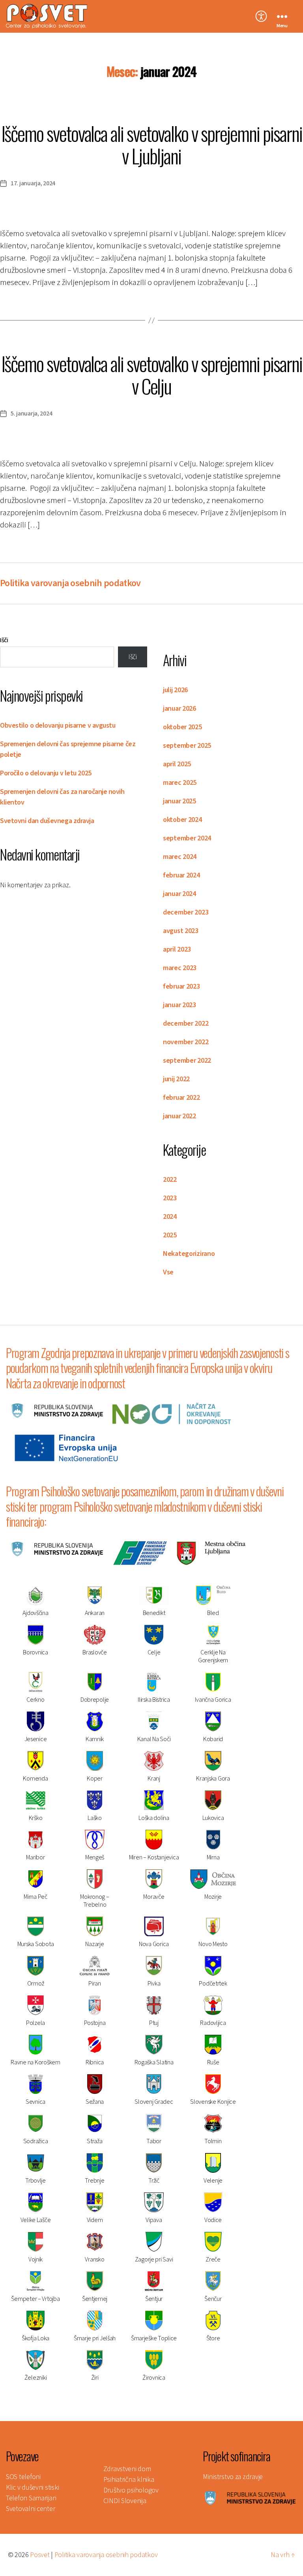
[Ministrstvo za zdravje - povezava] (250, 2498)
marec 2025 (180, 783)
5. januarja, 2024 (31, 414)
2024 (170, 1217)
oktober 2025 (182, 727)
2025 (170, 1235)
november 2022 (186, 1042)
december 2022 (186, 1024)
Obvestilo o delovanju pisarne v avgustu (58, 725)
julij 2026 (175, 690)
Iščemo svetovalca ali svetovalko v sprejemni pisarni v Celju (152, 374)
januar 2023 (180, 1005)
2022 (170, 1180)
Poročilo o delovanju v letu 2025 (46, 773)
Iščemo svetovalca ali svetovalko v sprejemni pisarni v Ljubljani (152, 144)
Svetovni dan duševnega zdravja (47, 821)
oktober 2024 (182, 820)
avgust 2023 (181, 931)
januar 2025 (180, 801)
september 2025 (187, 746)
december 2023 (186, 912)
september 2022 (187, 1061)
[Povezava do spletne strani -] (57, 1410)
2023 (170, 1198)
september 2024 (187, 838)
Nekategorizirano (189, 1254)
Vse (168, 1272)
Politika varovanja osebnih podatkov (70, 583)
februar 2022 (181, 1098)
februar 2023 (181, 986)
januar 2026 (180, 709)
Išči (4, 640)
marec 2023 (180, 968)
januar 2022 (180, 1116)
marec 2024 (180, 857)
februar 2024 (181, 875)
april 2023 (177, 949)
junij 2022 (176, 1079)
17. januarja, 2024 (33, 183)
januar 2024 (180, 894)
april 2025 (177, 764)
